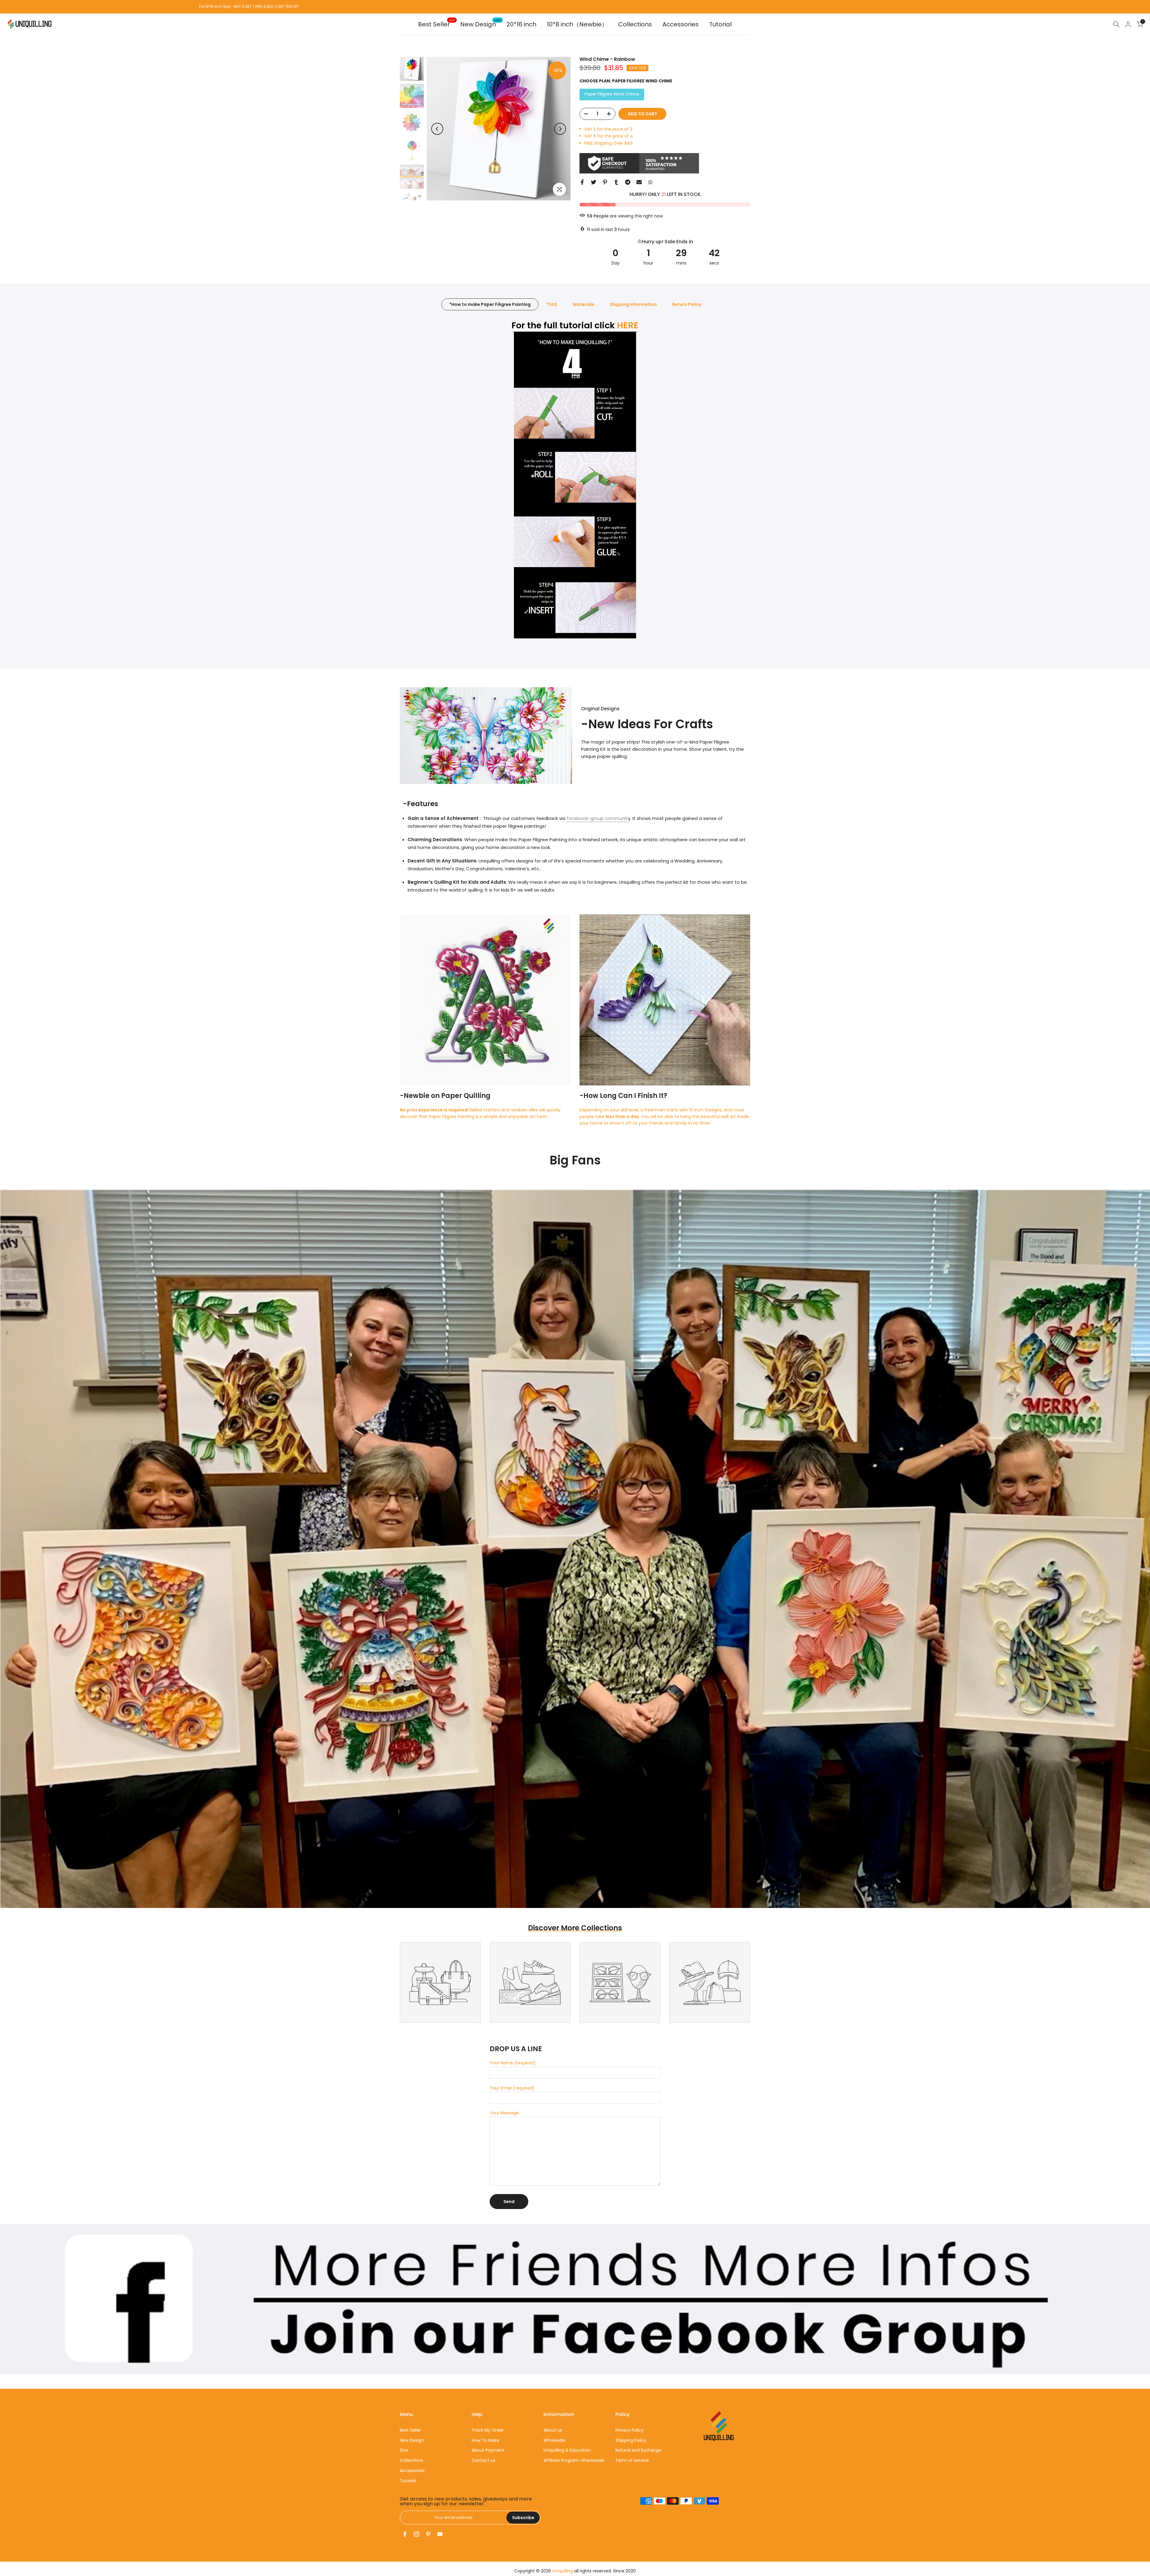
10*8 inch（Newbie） (577, 24)
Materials (584, 304)
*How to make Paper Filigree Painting (490, 304)
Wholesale (554, 2440)
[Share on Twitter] (594, 182)
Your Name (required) (513, 2063)
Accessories (681, 24)
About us (553, 2430)
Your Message (504, 2113)
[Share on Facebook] (582, 182)
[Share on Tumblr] (616, 182)
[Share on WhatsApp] (650, 182)
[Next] (560, 129)
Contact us (484, 2460)
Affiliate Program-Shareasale (574, 2460)
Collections (635, 24)
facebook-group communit (597, 818)
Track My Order (488, 2430)
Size (404, 2450)
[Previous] (437, 129)
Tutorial (720, 24)
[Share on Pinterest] (605, 182)
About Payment (488, 2450)
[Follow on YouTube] (440, 2534)
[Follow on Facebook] (405, 2534)
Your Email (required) (512, 2088)
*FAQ (552, 304)
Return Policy (687, 304)
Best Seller (436, 24)
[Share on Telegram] (628, 182)
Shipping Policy (631, 2440)
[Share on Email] (639, 182)
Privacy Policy (630, 2430)
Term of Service (632, 2460)
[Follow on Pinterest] (428, 2534)
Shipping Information (633, 304)
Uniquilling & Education (567, 2450)
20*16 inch (521, 24)
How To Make (485, 2440)
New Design (481, 24)
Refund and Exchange (638, 2450)
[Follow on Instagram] (417, 2534)
